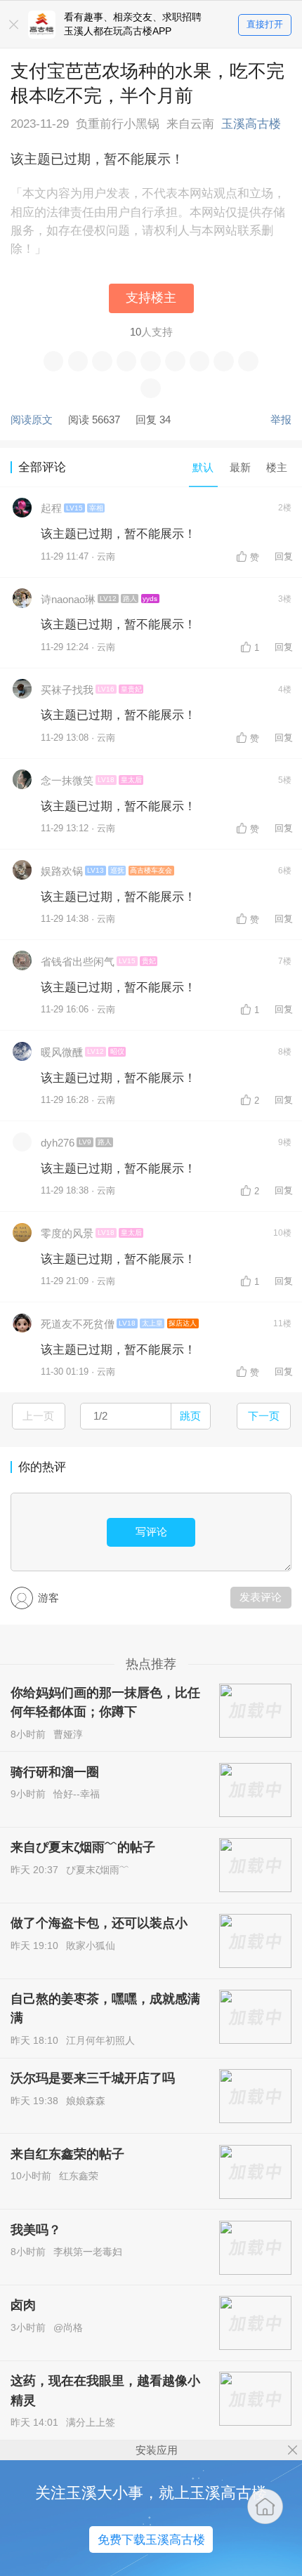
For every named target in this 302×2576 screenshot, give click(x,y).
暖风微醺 (62, 1052)
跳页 (190, 1416)
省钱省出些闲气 (78, 962)
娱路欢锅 (62, 871)
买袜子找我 (67, 690)
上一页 (38, 1416)
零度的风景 (67, 1233)
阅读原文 (32, 420)
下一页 (264, 1416)
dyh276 (58, 1143)
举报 (281, 420)
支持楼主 (151, 298)
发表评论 (261, 1597)
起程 (51, 508)
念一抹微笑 (67, 780)
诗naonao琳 (68, 599)
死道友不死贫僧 (78, 1324)
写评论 (151, 1532)
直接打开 (265, 24)
